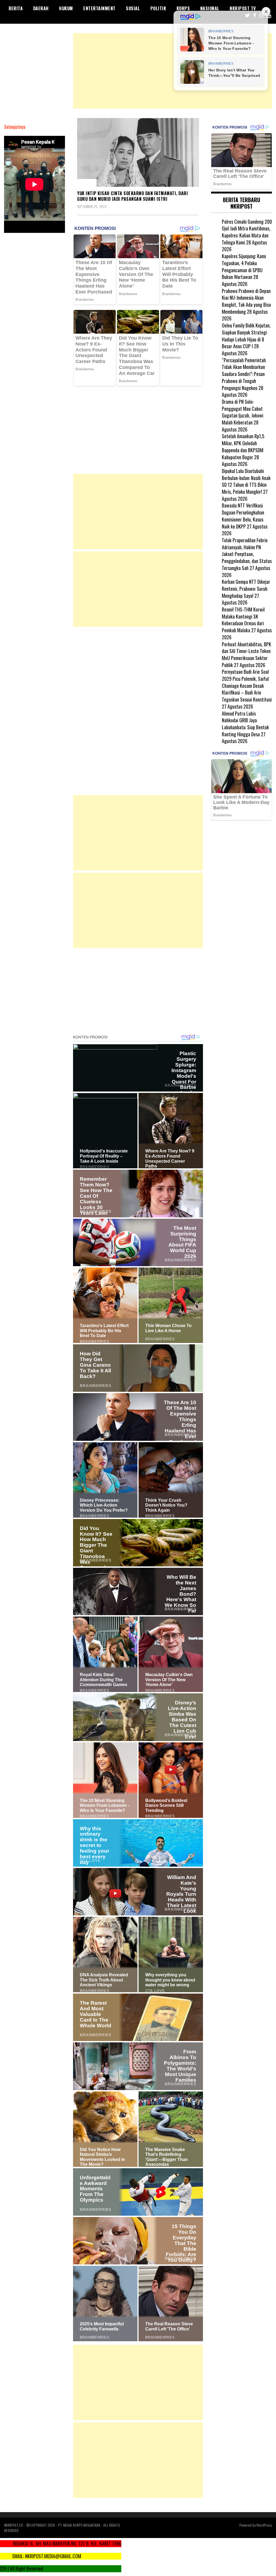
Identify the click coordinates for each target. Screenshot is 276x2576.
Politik (158, 8)
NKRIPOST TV (243, 8)
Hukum (66, 8)
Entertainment (99, 8)
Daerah (41, 8)
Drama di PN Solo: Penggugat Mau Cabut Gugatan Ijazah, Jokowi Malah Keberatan (243, 412)
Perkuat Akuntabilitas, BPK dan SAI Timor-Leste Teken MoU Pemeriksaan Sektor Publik (246, 655)
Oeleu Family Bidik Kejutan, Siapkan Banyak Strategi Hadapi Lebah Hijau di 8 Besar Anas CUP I (246, 336)
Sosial (133, 8)
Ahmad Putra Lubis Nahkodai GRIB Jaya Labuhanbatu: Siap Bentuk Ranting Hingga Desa (245, 724)
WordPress (264, 2525)
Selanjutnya (15, 127)
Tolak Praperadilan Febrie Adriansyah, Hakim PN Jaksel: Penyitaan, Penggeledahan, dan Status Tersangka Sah (247, 554)
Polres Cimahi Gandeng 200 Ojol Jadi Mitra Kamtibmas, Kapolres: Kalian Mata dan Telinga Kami (247, 232)
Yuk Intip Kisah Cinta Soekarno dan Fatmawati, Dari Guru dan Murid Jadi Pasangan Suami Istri (132, 196)
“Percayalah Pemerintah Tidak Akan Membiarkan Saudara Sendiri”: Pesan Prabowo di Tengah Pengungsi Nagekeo (244, 374)
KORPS (183, 8)
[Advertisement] (172, 71)
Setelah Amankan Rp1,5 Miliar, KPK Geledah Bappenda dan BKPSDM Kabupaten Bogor (243, 446)
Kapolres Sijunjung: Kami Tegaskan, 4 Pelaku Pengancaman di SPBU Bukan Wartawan (244, 266)
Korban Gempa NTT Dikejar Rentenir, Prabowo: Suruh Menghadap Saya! (246, 588)
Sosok (87, 183)
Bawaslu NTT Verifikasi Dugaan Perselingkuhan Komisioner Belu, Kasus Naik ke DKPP (243, 516)
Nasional (210, 8)
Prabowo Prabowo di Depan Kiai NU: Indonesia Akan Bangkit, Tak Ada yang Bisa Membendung (246, 301)
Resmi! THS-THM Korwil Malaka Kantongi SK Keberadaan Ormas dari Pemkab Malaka (243, 620)
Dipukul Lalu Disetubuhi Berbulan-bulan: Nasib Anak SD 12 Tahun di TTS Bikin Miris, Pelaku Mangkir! (246, 481)
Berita (16, 8)
